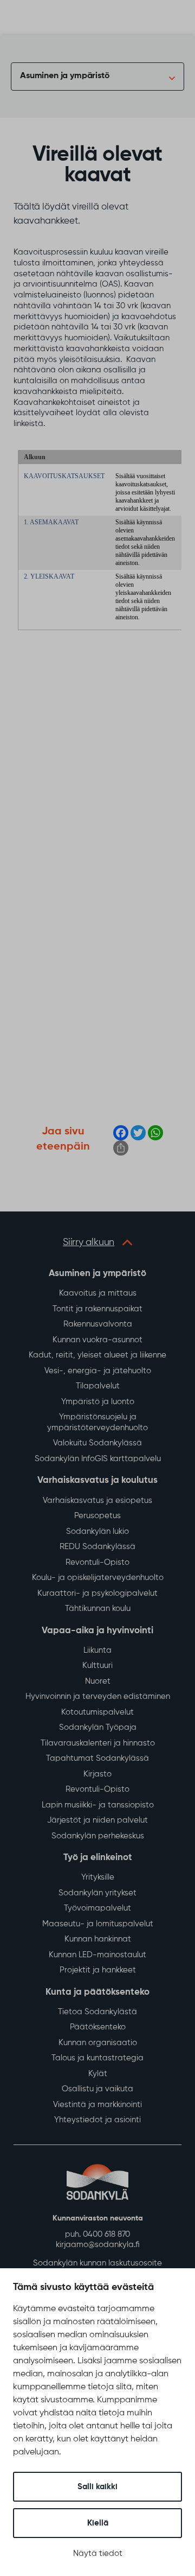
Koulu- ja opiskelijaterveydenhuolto (98, 1578)
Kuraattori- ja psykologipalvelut (97, 1593)
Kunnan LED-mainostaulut (97, 1955)
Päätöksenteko (98, 2027)
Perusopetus (97, 1516)
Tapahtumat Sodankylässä (97, 1758)
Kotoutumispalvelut (97, 1712)
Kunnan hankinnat (98, 1939)
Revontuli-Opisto (97, 1562)
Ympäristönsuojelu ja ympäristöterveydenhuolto (97, 1422)
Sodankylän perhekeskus (98, 1836)
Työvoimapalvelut (97, 1908)
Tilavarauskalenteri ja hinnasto (98, 1743)
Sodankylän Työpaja (98, 1727)
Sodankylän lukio (97, 1531)
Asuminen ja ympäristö (65, 76)
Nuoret (98, 1681)
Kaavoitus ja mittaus (98, 1293)
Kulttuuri (97, 1665)
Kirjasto (97, 1774)
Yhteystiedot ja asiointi (97, 2120)
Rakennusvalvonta (98, 1324)
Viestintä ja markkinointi (97, 2105)
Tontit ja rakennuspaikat (97, 1309)
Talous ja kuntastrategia (97, 2058)
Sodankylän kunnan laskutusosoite (97, 2263)
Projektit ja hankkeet (98, 1970)
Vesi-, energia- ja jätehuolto (98, 1371)
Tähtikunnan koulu (98, 1609)
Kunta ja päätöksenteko (97, 1992)
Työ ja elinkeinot (98, 1858)
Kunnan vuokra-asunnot (97, 1340)
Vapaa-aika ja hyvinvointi (97, 1631)
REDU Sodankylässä (97, 1547)
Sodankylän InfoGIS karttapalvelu (98, 1459)
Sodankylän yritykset (97, 1893)
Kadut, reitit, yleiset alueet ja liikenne (97, 1355)
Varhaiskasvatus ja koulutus (97, 1480)
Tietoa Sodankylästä (97, 2012)
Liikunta (97, 1650)
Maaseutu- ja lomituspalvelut (98, 1924)
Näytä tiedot (98, 2553)
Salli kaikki (97, 2487)
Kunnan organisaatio (98, 2043)
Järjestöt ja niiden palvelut (97, 1820)
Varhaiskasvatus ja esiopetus (97, 1500)
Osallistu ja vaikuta (97, 2089)
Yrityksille (98, 1877)
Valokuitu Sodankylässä (97, 1443)
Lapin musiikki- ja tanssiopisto (98, 1805)
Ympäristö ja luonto (98, 1402)
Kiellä (98, 2523)
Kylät (98, 2074)
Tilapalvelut (98, 1386)
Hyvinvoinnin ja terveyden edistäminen (98, 1696)
